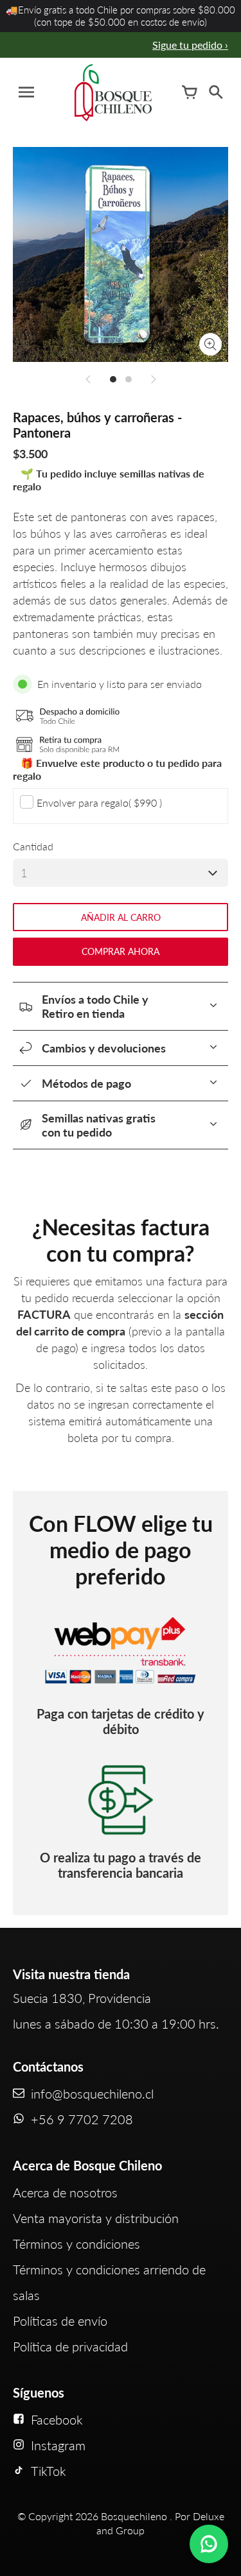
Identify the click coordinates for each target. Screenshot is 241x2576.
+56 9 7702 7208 (82, 2119)
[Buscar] (215, 92)
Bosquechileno (134, 2516)
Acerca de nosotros (65, 2192)
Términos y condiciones (76, 2244)
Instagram (58, 2445)
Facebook (57, 2419)
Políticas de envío (60, 2321)
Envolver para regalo (99, 803)
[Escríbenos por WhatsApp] (209, 2544)
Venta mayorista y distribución (96, 2218)
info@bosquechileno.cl (92, 2093)
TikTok (49, 2471)
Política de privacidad (70, 2346)
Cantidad (33, 846)
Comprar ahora (121, 951)
